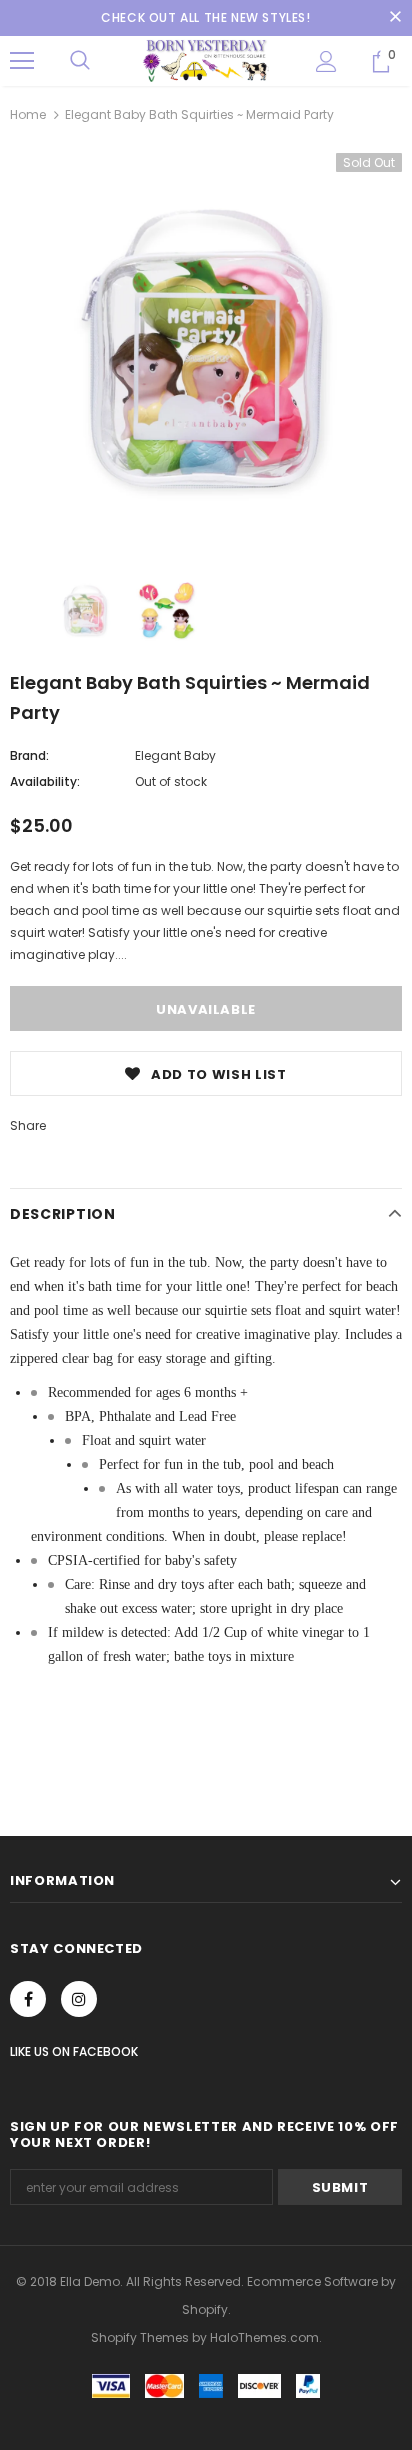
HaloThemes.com (264, 2337)
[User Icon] (326, 61)
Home (28, 114)
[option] (206, 349)
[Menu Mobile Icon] (22, 61)
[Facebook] (28, 1999)
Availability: (45, 781)
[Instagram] (79, 1999)
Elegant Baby (175, 755)
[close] (395, 18)
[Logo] (206, 60)
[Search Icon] (80, 61)
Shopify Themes (140, 2337)
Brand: (29, 755)
